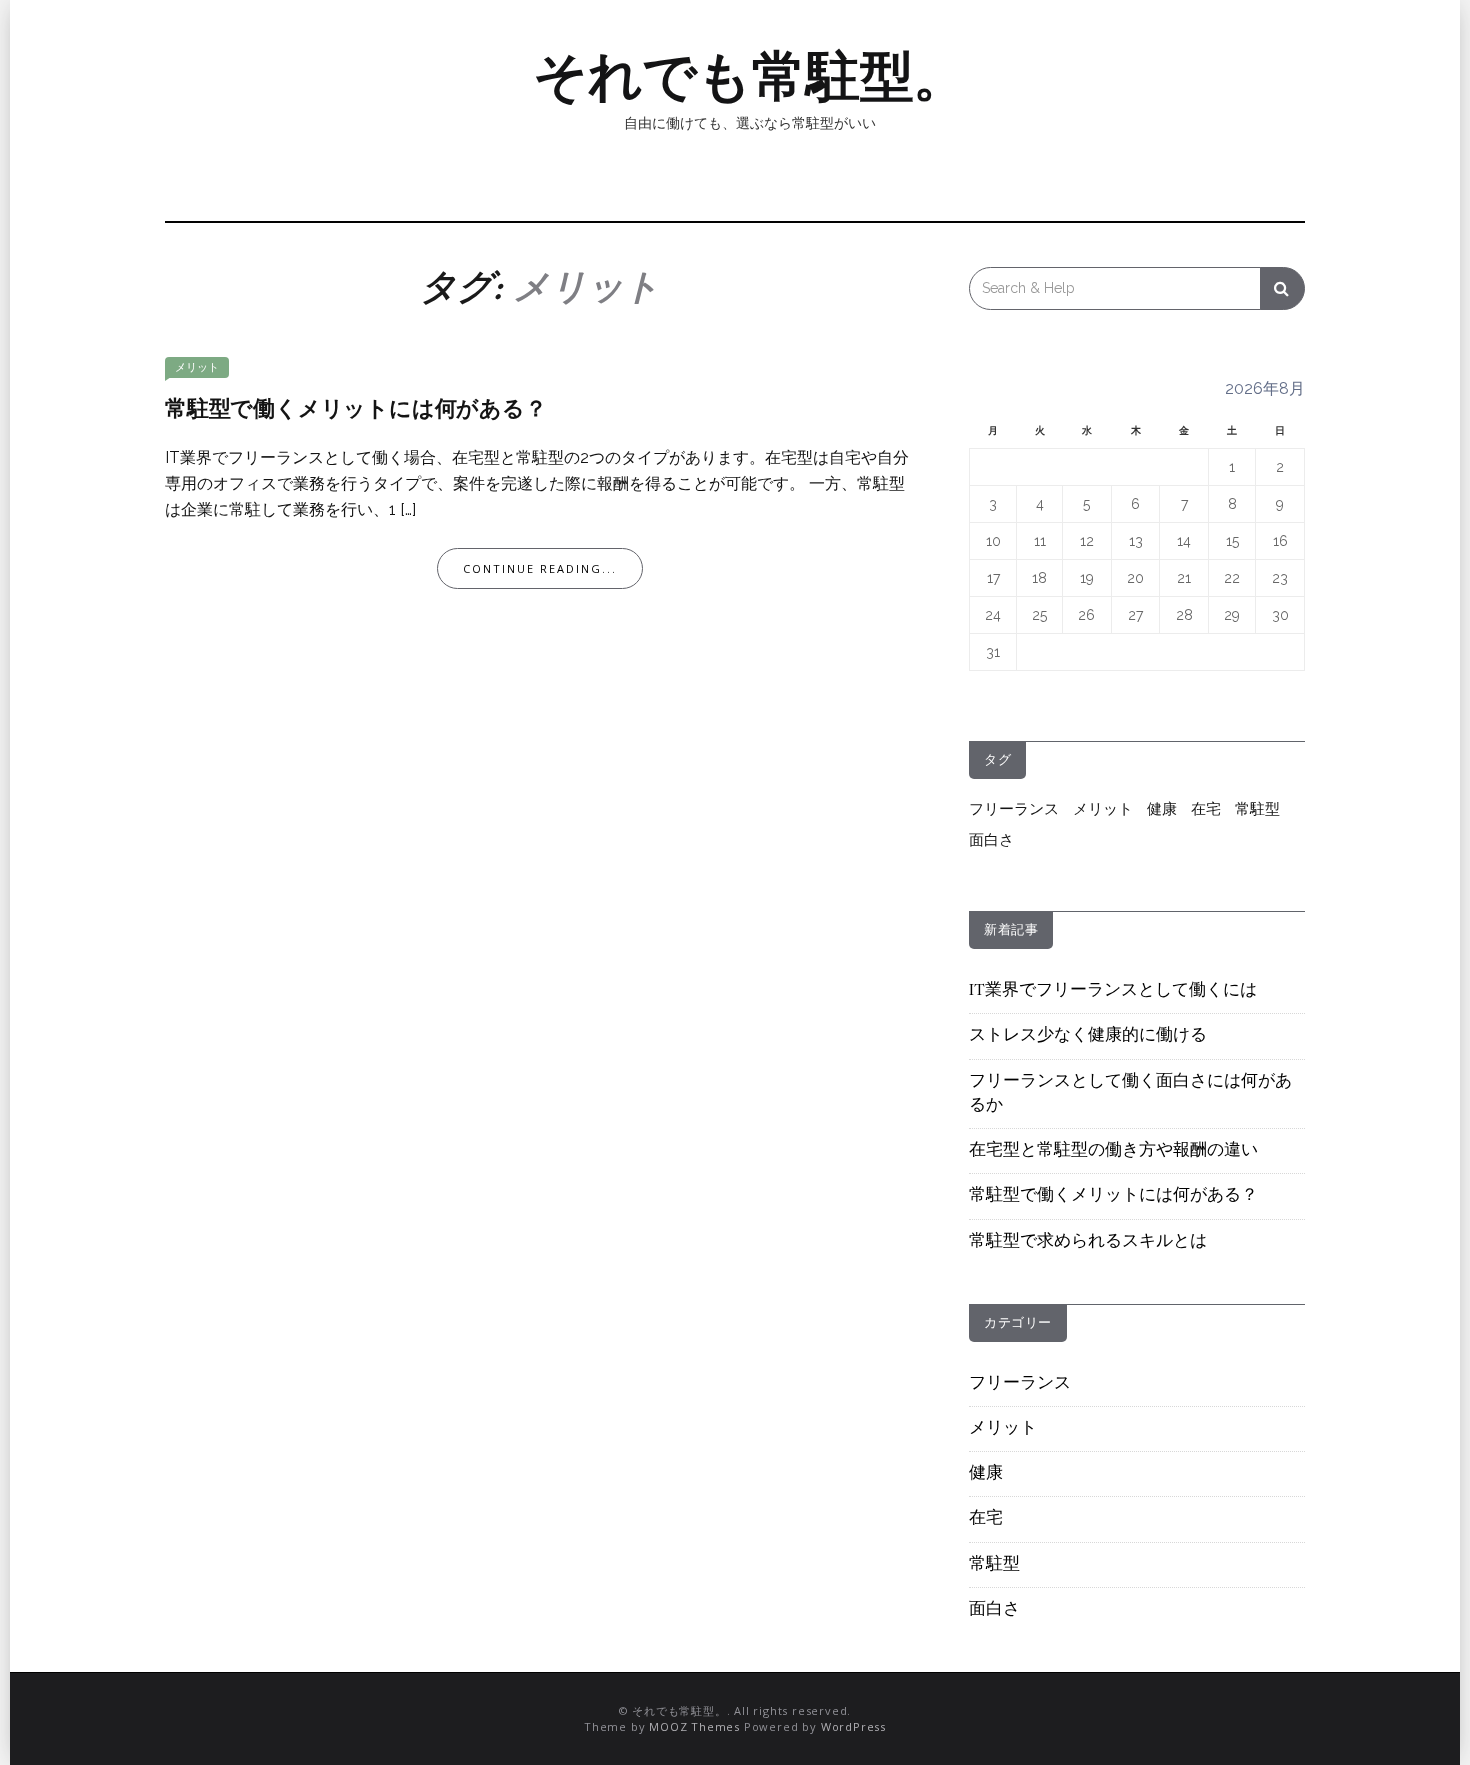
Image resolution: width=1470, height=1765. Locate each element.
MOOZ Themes (694, 1726)
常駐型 (1257, 809)
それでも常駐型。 (750, 76)
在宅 (1206, 809)
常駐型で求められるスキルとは (1088, 1242)
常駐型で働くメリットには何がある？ (356, 410)
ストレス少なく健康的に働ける (1088, 1036)
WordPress (853, 1726)
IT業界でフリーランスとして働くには (1113, 991)
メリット (197, 367)
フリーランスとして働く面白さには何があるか (1130, 1094)
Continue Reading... (540, 568)
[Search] (1282, 288)
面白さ (991, 840)
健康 (1162, 809)
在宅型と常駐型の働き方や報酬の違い (1113, 1151)
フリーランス (1014, 809)
